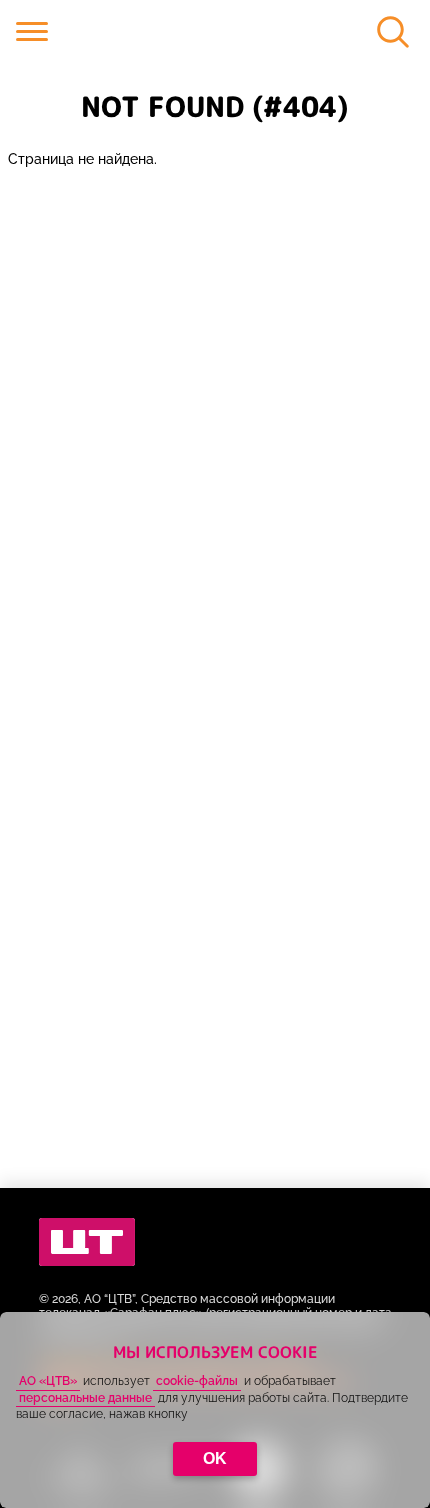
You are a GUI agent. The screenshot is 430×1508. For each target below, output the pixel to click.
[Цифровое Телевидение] (87, 1242)
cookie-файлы (197, 1381)
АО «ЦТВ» (48, 1381)
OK (215, 1458)
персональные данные (85, 1398)
